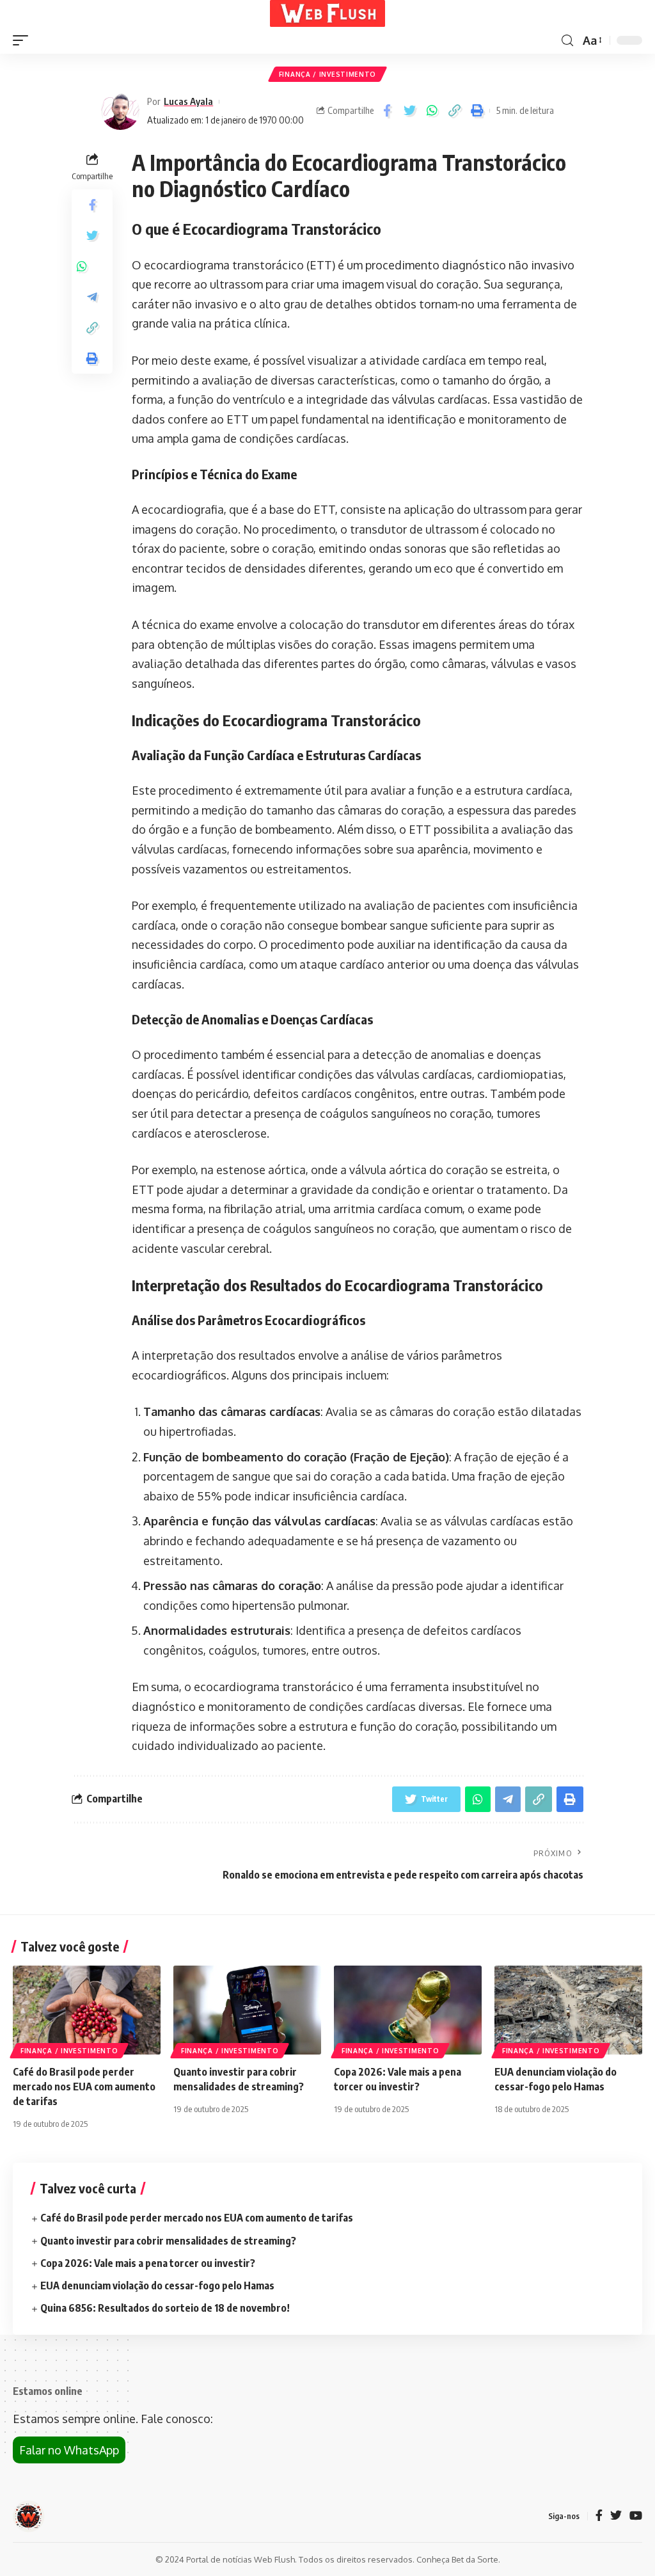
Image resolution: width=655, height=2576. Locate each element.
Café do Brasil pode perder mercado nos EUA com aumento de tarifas (84, 2087)
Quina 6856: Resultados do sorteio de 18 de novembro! (165, 2308)
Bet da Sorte (475, 2559)
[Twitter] (616, 2516)
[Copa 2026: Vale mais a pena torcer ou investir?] (408, 2010)
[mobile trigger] (24, 40)
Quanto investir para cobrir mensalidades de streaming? (168, 2241)
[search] (567, 41)
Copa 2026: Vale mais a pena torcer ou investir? (148, 2263)
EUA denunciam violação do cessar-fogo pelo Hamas (157, 2286)
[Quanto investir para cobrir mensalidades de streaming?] (247, 2010)
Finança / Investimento (327, 74)
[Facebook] (599, 2516)
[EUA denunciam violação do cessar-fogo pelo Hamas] (568, 2010)
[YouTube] (636, 2516)
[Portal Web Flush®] (327, 13)
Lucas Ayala (188, 101)
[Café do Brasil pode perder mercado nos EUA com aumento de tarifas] (87, 2010)
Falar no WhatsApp (69, 2450)
